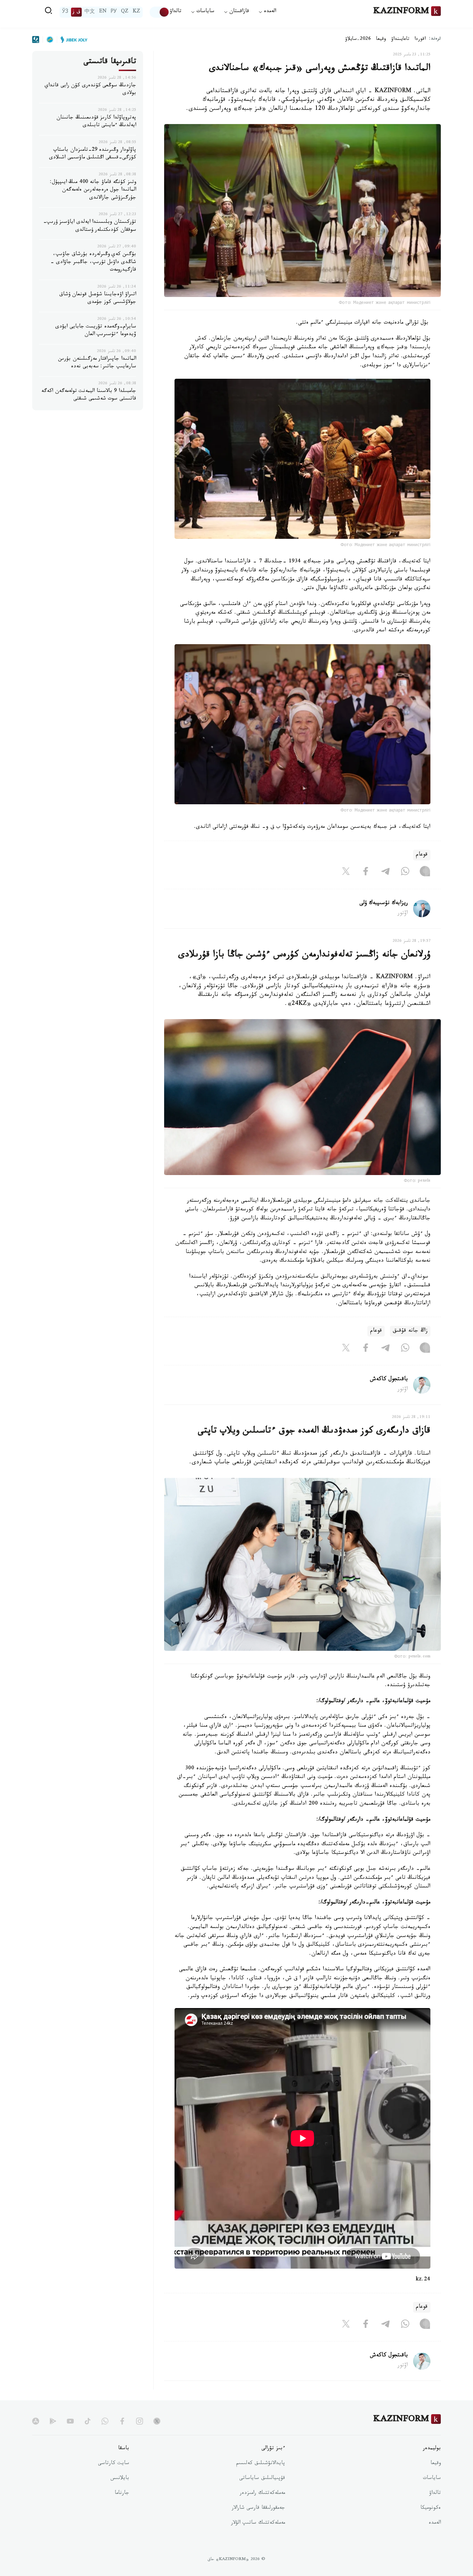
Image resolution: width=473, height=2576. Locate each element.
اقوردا (420, 40)
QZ (125, 12)
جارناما (122, 2494)
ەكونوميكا (431, 2508)
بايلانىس (120, 2479)
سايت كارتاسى (114, 2464)
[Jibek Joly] (72, 40)
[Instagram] (425, 873)
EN (103, 12)
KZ (136, 12)
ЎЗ (65, 12)
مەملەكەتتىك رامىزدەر (262, 2494)
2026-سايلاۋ (358, 40)
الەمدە (435, 2523)
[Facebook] (366, 873)
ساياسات (432, 2479)
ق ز (76, 12)
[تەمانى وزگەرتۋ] (160, 12)
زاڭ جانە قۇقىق (410, 1331)
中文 (90, 12)
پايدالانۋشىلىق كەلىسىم (261, 2464)
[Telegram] (385, 873)
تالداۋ (176, 12)
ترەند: (435, 39)
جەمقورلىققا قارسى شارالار (258, 2508)
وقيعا (381, 40)
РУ (114, 12)
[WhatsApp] (405, 873)
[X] (346, 873)
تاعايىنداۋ (400, 40)
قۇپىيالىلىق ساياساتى (262, 2479)
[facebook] (122, 2421)
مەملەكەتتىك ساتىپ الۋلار (258, 2523)
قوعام (422, 855)
